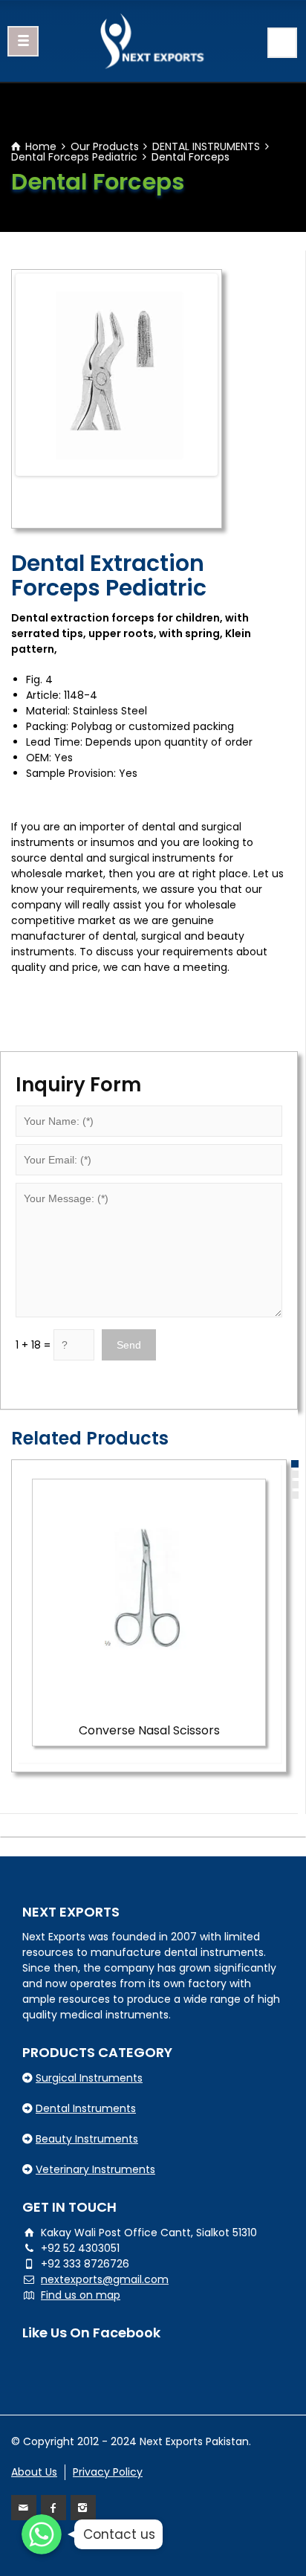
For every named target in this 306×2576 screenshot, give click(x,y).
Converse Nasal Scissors (149, 1730)
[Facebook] (53, 2508)
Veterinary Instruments (95, 2169)
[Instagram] (83, 2508)
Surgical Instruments (89, 2078)
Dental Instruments (86, 2108)
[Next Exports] (153, 41)
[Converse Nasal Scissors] (149, 1596)
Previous (41, 375)
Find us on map (81, 2295)
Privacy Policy (108, 2472)
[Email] (24, 2508)
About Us (34, 2472)
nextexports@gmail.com (105, 2279)
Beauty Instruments (87, 2139)
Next (192, 375)
